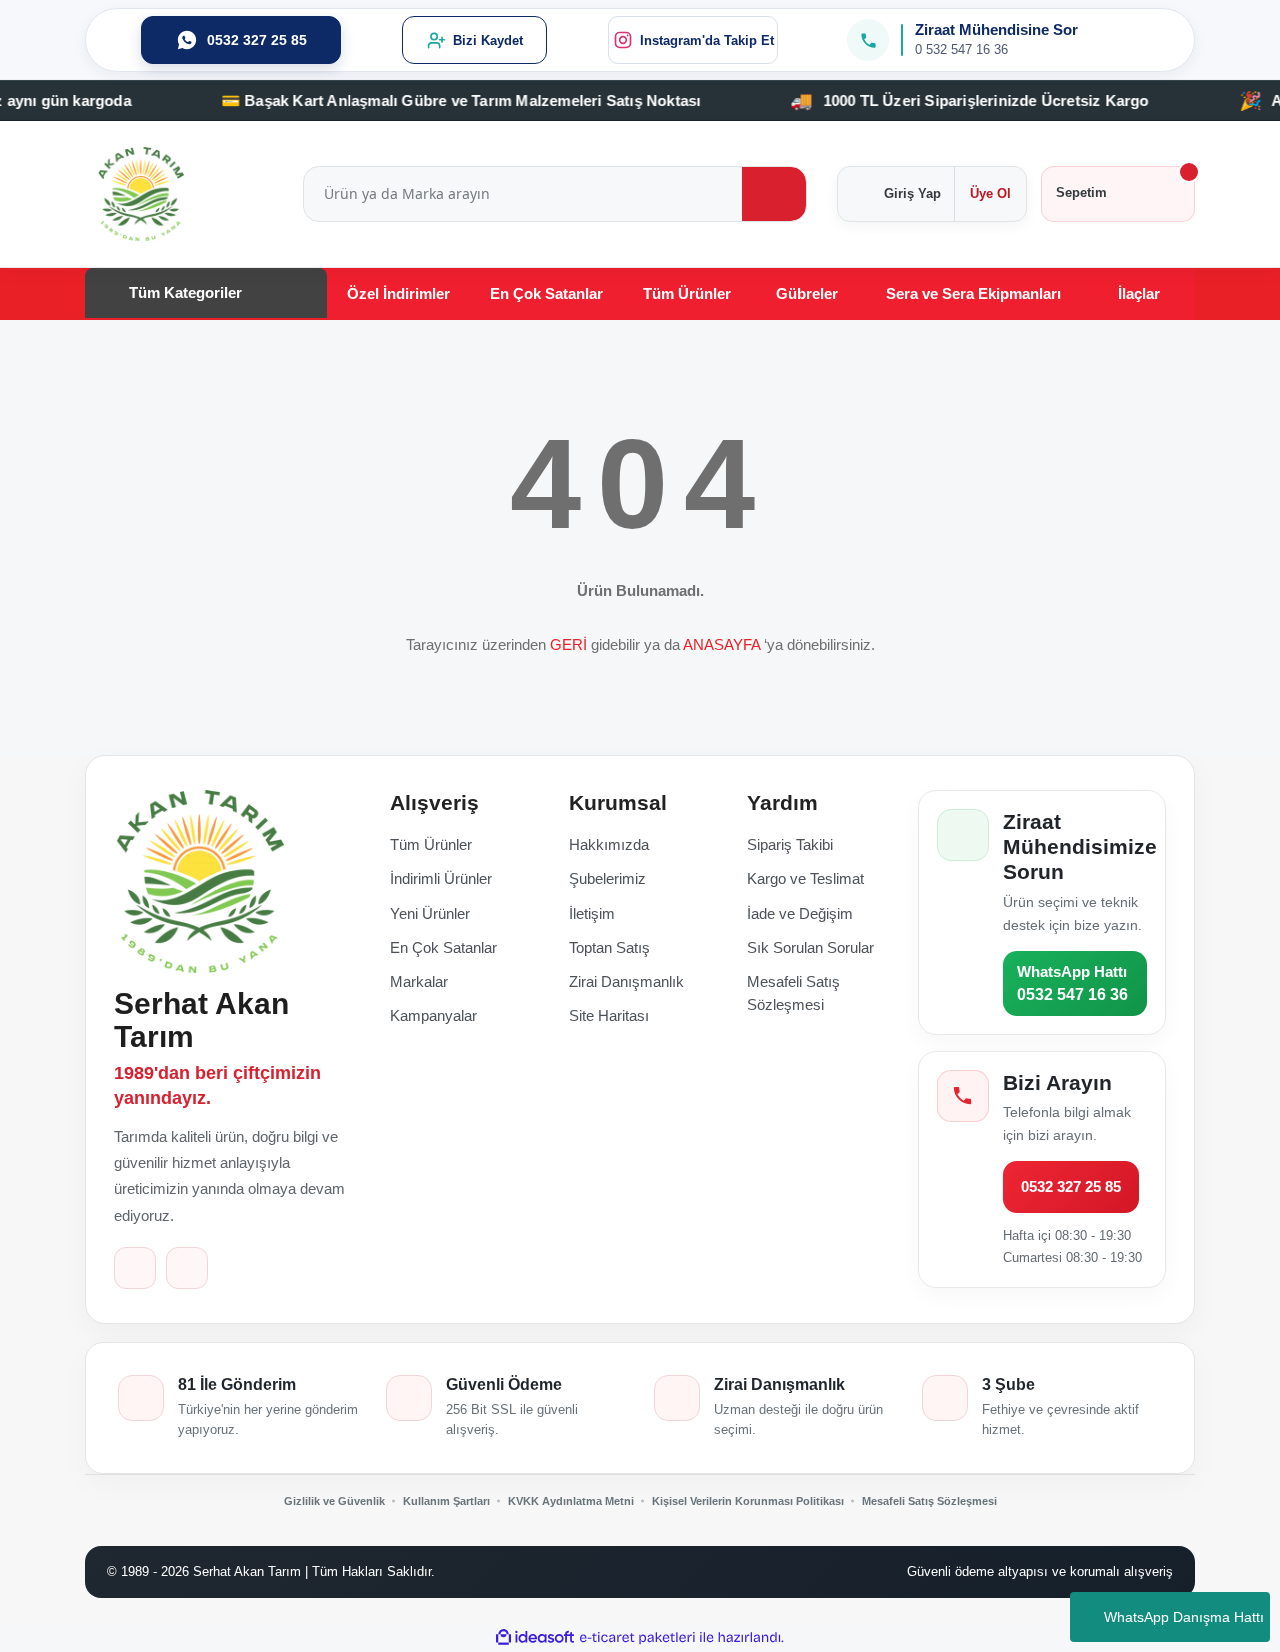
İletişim (592, 913)
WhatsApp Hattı (1072, 983)
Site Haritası (609, 1015)
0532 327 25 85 (1071, 1186)
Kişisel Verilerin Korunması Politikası (748, 1501)
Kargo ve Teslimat (805, 878)
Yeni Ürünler (430, 913)
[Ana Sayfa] (199, 881)
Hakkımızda (609, 844)
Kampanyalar (433, 1015)
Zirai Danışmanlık (626, 981)
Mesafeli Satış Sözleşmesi (929, 1501)
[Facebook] (135, 1268)
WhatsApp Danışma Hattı (1184, 1617)
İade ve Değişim (800, 913)
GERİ (568, 644)
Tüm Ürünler (431, 844)
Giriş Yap (912, 193)
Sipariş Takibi (790, 844)
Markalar (419, 981)
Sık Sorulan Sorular (810, 947)
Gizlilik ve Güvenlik (334, 1501)
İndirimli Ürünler (441, 878)
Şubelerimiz (607, 878)
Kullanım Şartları (446, 1501)
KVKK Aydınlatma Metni (571, 1501)
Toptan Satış (609, 947)
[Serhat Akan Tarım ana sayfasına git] (140, 194)
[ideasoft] (535, 1637)
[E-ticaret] (637, 1637)
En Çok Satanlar (443, 947)
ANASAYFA (721, 644)
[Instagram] (187, 1268)
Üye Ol (990, 193)
